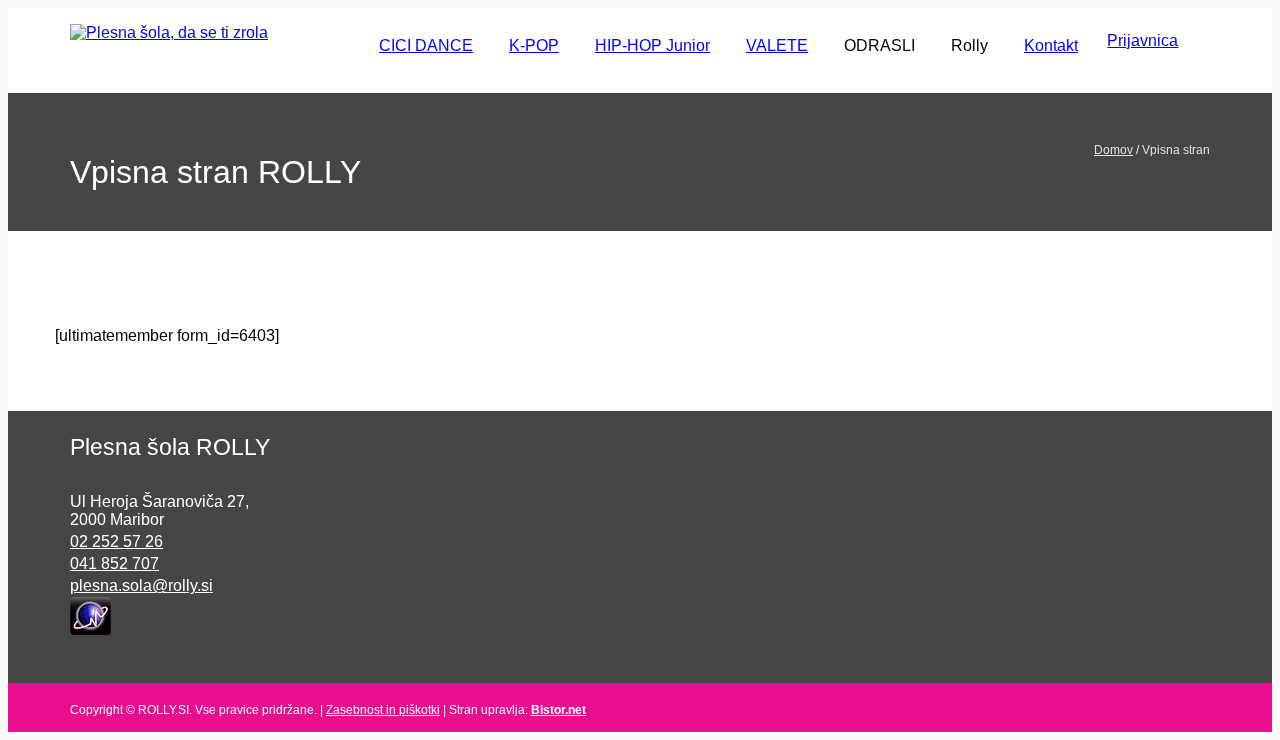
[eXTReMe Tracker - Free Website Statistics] (90, 615)
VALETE (777, 45)
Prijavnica (1142, 40)
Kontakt (1051, 45)
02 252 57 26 (116, 541)
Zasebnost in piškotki (383, 710)
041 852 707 (114, 563)
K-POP (534, 45)
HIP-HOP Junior (652, 45)
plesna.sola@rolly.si (141, 585)
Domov (1113, 150)
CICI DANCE (426, 45)
